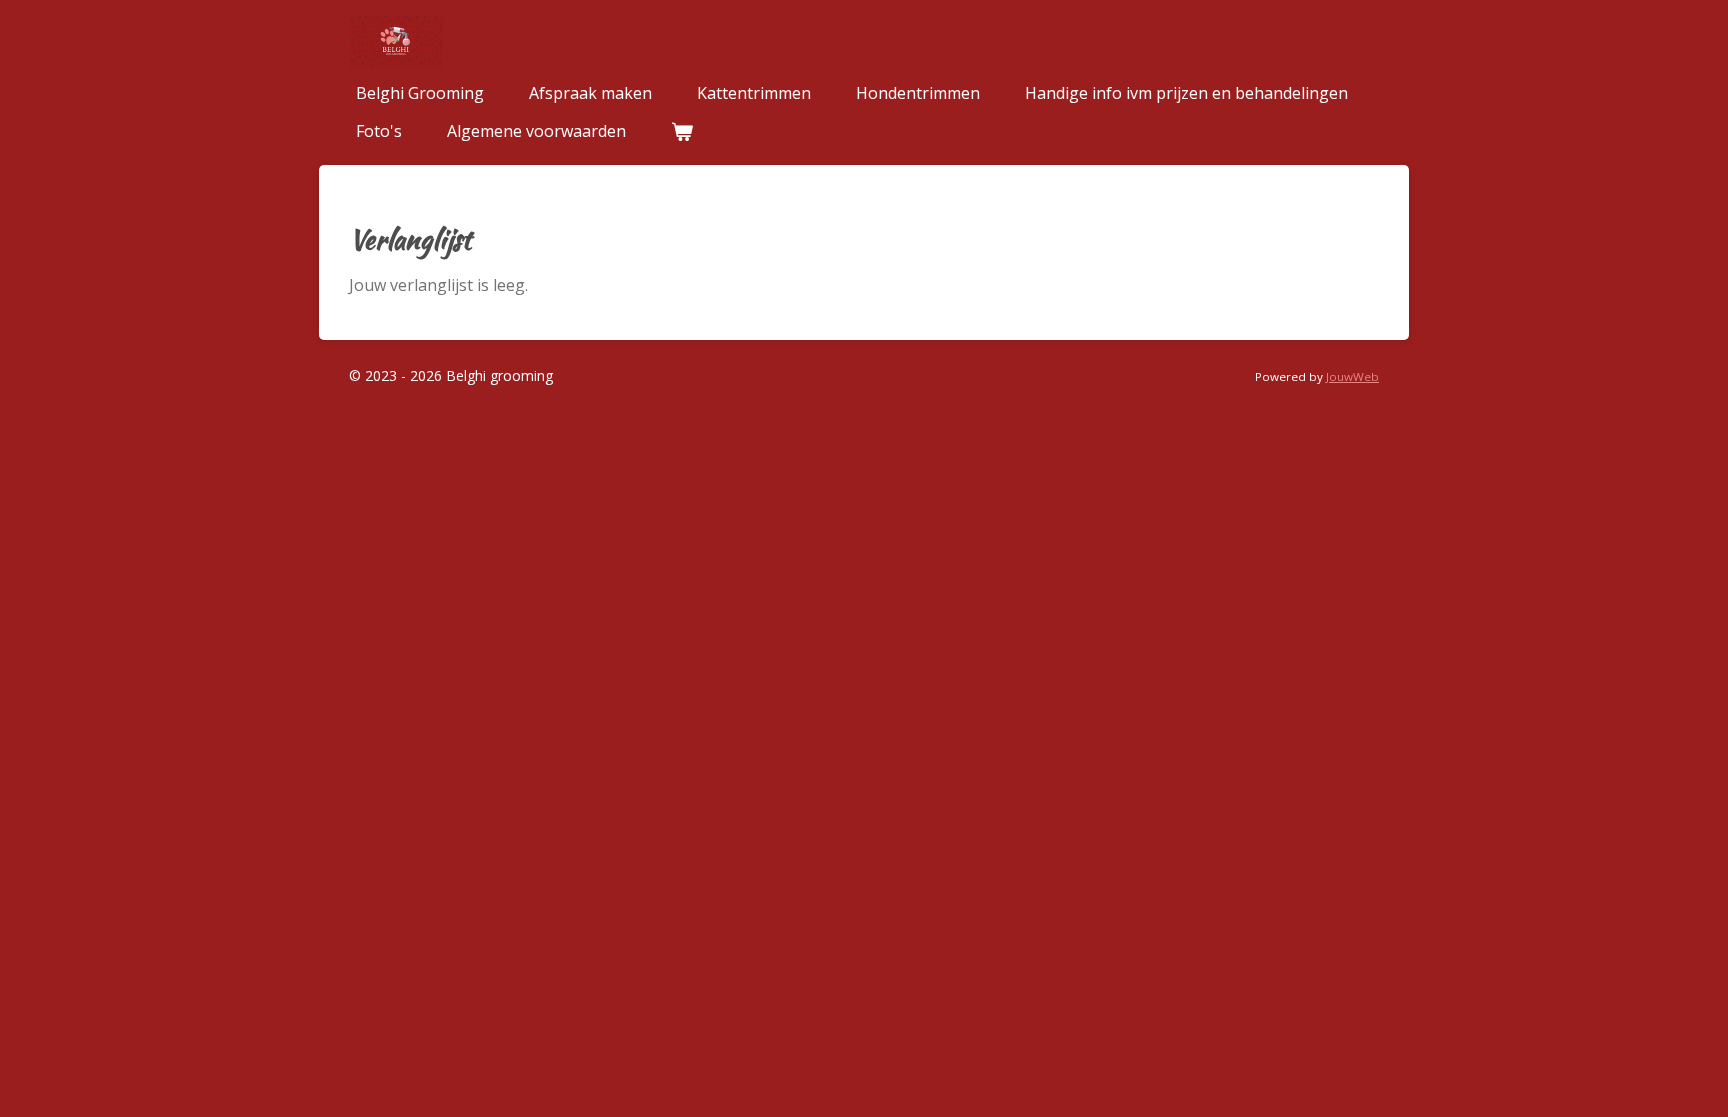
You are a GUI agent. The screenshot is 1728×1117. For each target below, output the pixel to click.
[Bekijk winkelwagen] (682, 131)
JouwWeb (1352, 376)
